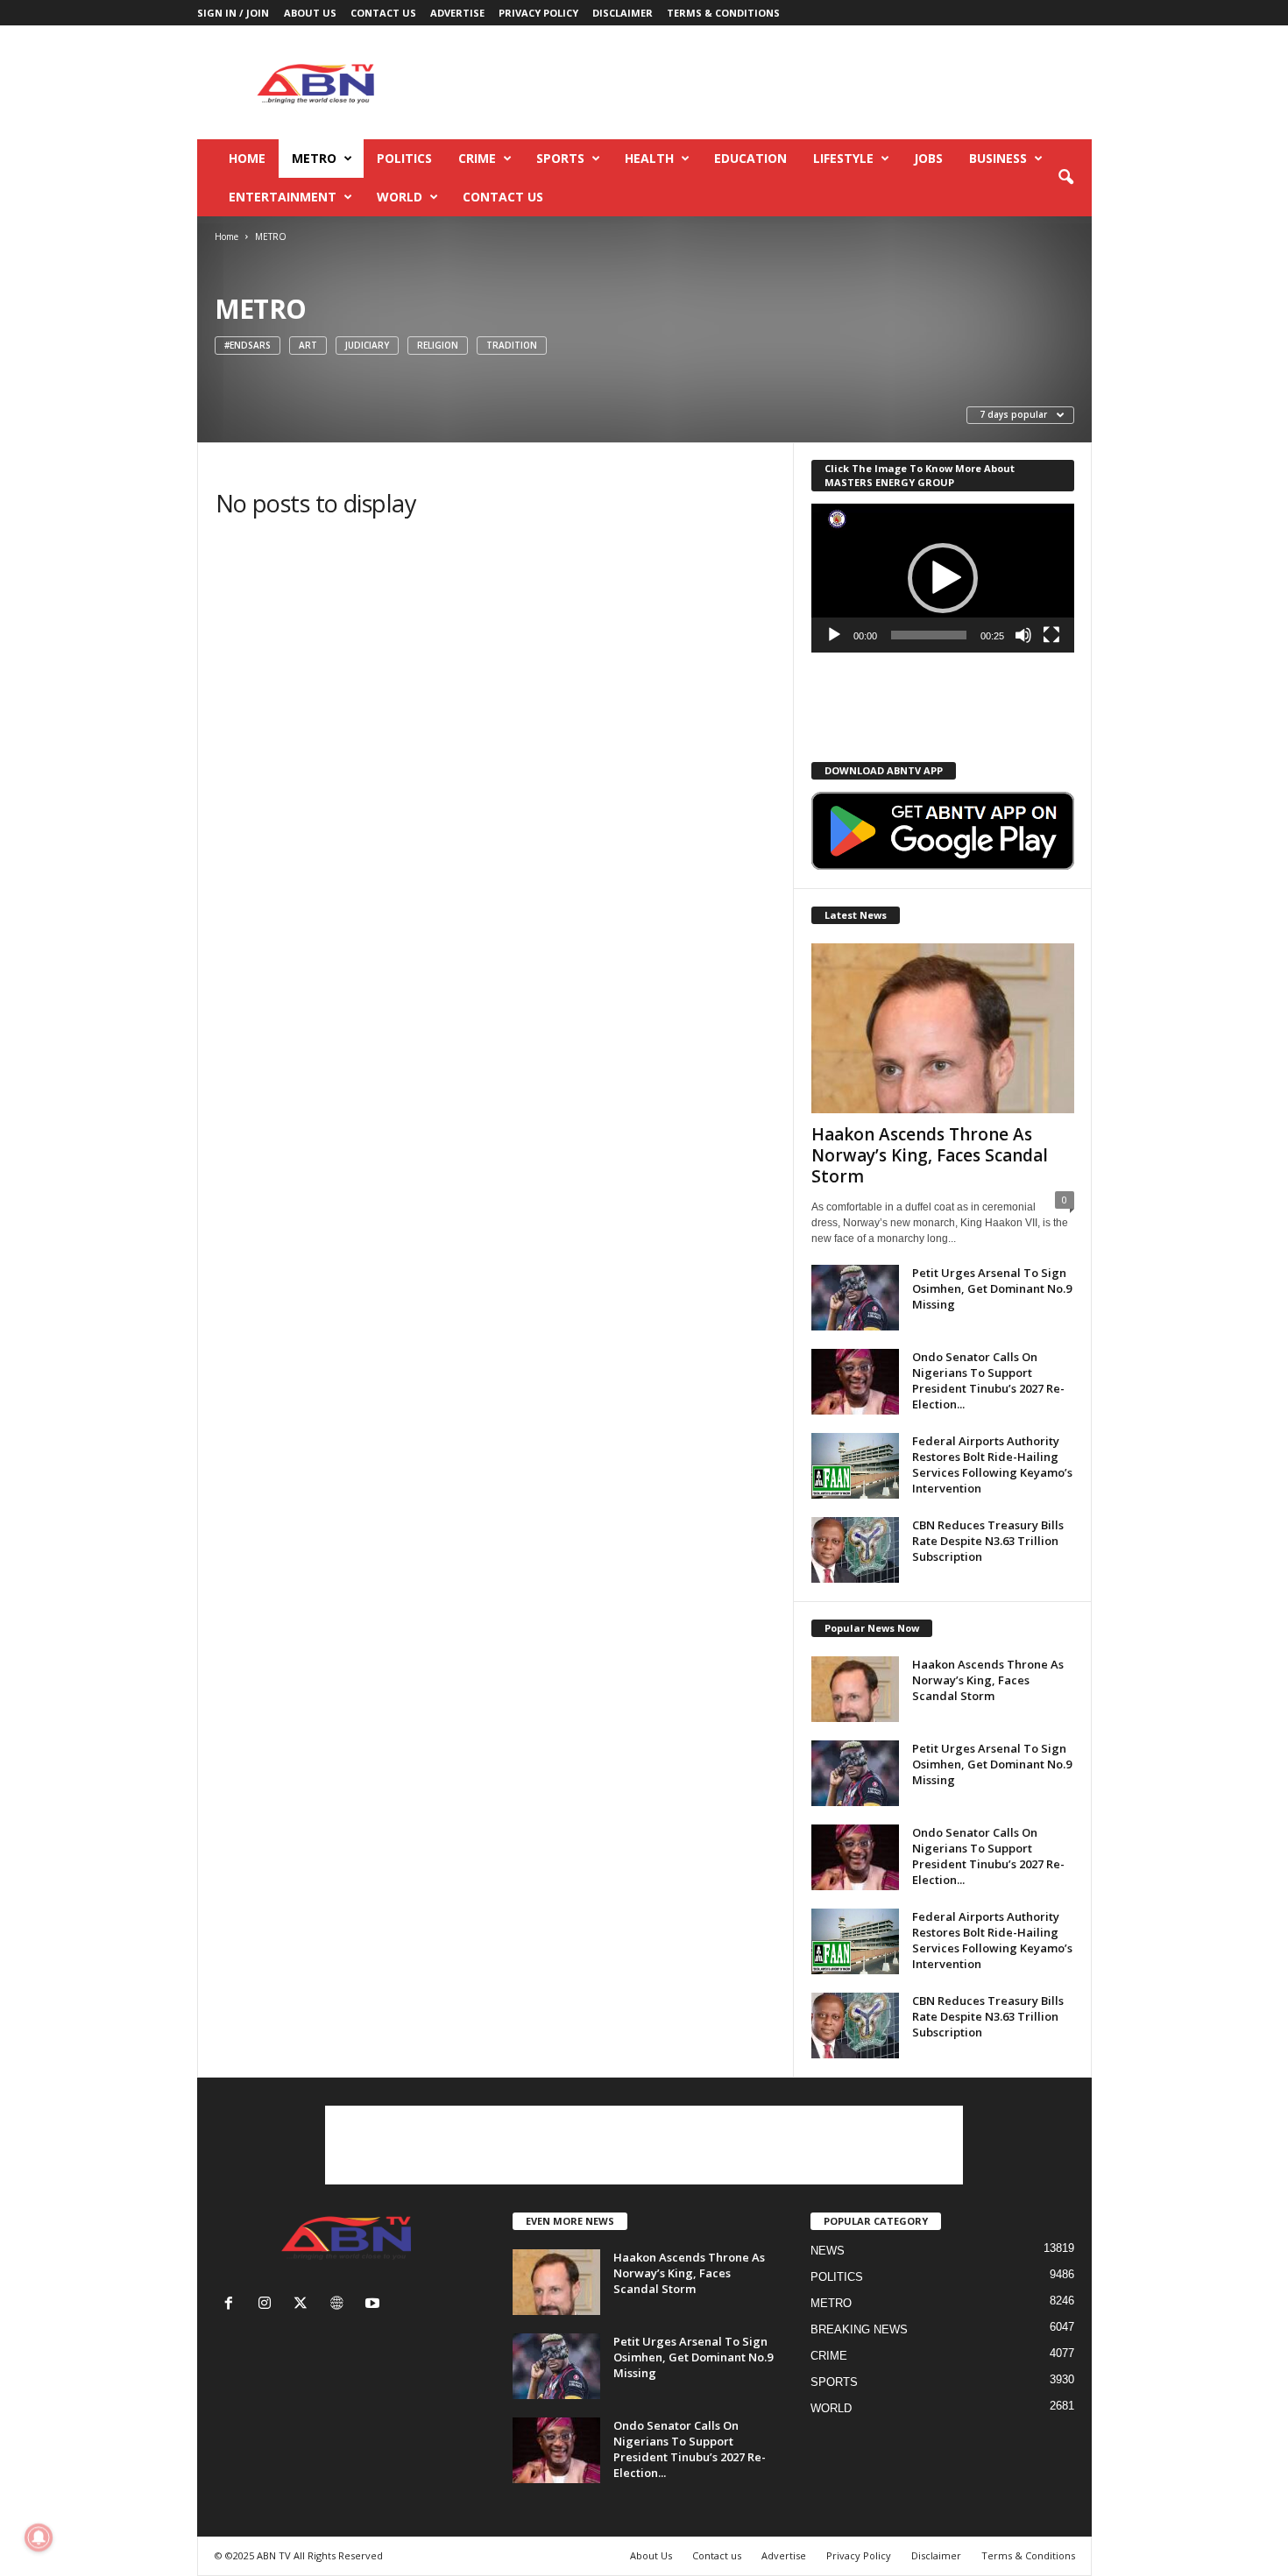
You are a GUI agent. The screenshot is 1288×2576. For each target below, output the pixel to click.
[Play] (834, 635)
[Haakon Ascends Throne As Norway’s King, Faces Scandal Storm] (943, 1028)
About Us (310, 13)
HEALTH (649, 158)
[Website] (340, 2305)
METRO (314, 158)
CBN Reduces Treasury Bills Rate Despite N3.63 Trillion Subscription (988, 1541)
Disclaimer (623, 13)
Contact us (383, 13)
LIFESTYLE (843, 158)
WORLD (400, 197)
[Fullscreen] (1051, 635)
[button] (1065, 178)
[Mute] (1023, 635)
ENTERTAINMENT (283, 197)
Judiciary (367, 345)
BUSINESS (998, 158)
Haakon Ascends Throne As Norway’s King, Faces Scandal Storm (930, 1155)
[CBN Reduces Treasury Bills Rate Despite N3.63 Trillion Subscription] (855, 1550)
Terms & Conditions (723, 13)
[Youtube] (375, 2305)
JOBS (928, 158)
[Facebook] (233, 2305)
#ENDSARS (248, 345)
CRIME (477, 158)
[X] (304, 2305)
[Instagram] (269, 2305)
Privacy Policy (538, 13)
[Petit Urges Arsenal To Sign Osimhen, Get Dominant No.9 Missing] (855, 1298)
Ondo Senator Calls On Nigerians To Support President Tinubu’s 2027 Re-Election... (988, 1380)
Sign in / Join (233, 13)
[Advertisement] (773, 82)
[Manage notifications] (39, 2537)
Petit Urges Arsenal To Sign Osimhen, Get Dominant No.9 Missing (992, 1288)
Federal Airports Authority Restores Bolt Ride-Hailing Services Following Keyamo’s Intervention (992, 1464)
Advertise (457, 13)
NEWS (828, 2251)
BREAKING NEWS (859, 2329)
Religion (438, 345)
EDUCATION (750, 158)
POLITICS (404, 158)
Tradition (512, 345)
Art (308, 345)
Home (247, 158)
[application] (943, 578)
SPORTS (560, 158)
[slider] (929, 635)
